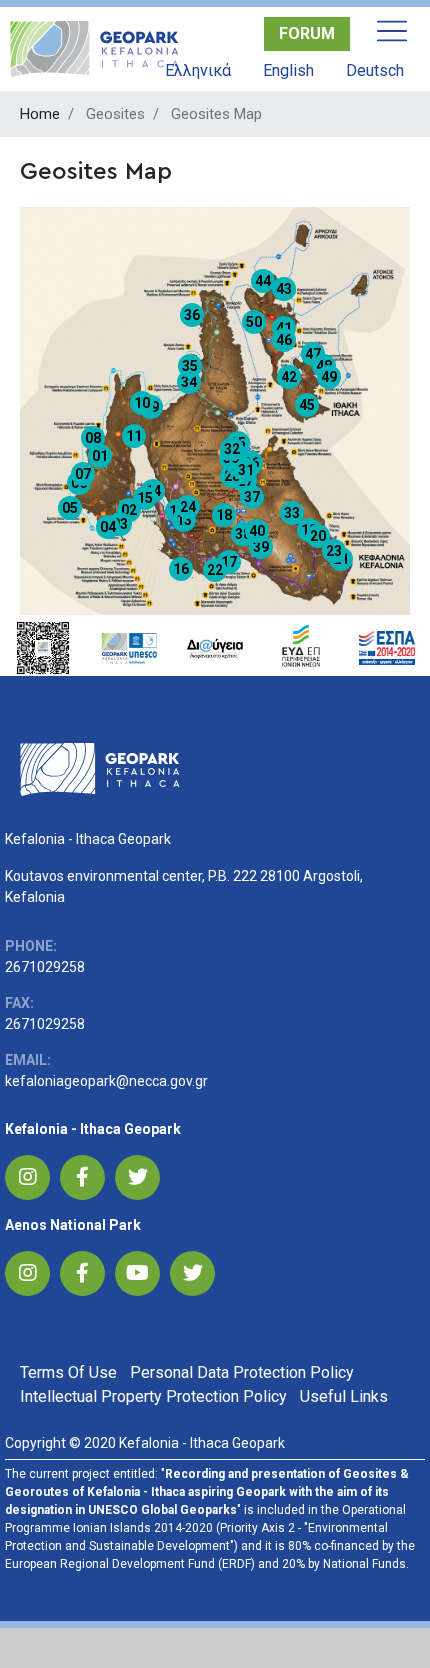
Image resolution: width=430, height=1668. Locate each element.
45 (307, 405)
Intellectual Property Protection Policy (153, 1396)
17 (229, 562)
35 (190, 366)
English (288, 70)
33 (292, 513)
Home (40, 114)
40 (257, 531)
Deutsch (375, 70)
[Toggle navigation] (392, 31)
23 (334, 551)
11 (134, 436)
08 (93, 438)
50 (254, 322)
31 (246, 470)
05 (70, 508)
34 (189, 382)
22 (215, 570)
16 (181, 569)
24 (188, 507)
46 (284, 340)
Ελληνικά (198, 70)
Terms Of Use (68, 1372)
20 (318, 536)
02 (129, 510)
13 (184, 520)
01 (100, 456)
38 (243, 534)
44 (263, 281)
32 (232, 449)
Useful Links (344, 1396)
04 (108, 527)
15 (145, 498)
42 (289, 377)
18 (224, 515)
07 (83, 474)
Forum (307, 33)
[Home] (94, 49)
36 (192, 315)
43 (284, 289)
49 (329, 377)
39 (261, 547)
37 (252, 497)
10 (142, 403)
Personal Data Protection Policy (242, 1372)
